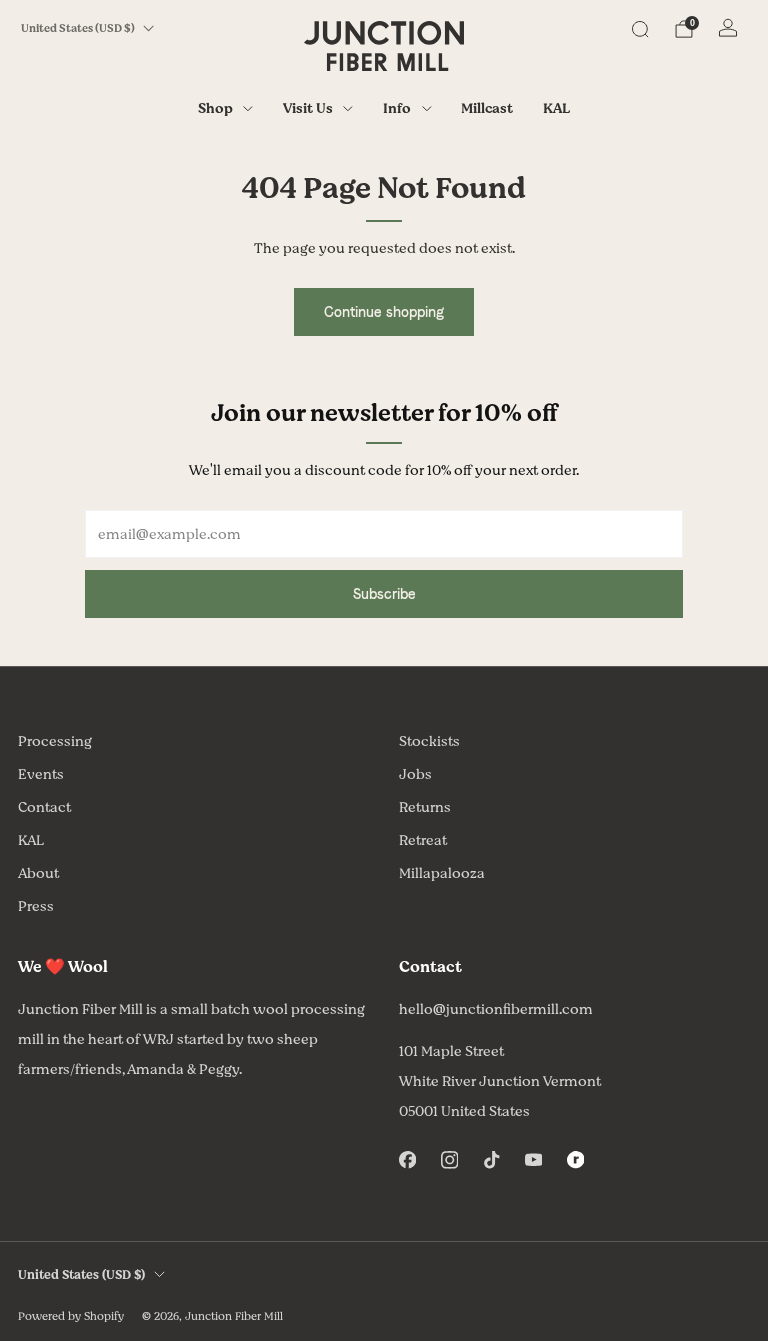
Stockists (429, 741)
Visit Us (308, 108)
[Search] (640, 29)
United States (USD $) (78, 28)
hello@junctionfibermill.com (496, 1009)
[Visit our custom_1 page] (575, 1160)
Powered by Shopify (71, 1316)
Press (36, 906)
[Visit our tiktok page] (491, 1160)
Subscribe (384, 594)
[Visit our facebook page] (407, 1160)
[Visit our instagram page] (449, 1160)
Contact (44, 807)
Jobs (415, 774)
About (38, 873)
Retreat (423, 840)
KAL (556, 108)
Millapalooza (442, 873)
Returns (425, 807)
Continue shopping (384, 312)
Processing (55, 741)
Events (41, 774)
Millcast (487, 108)
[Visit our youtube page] (533, 1160)
